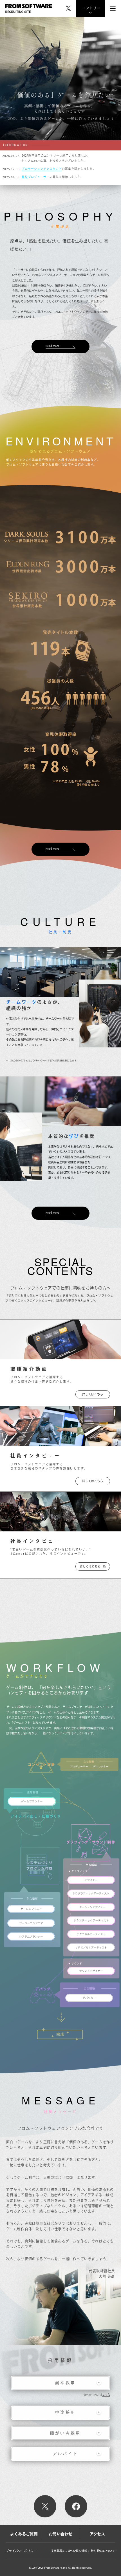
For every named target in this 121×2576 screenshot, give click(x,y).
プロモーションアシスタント (42, 169)
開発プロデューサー (36, 177)
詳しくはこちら (93, 1394)
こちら (106, 2395)
